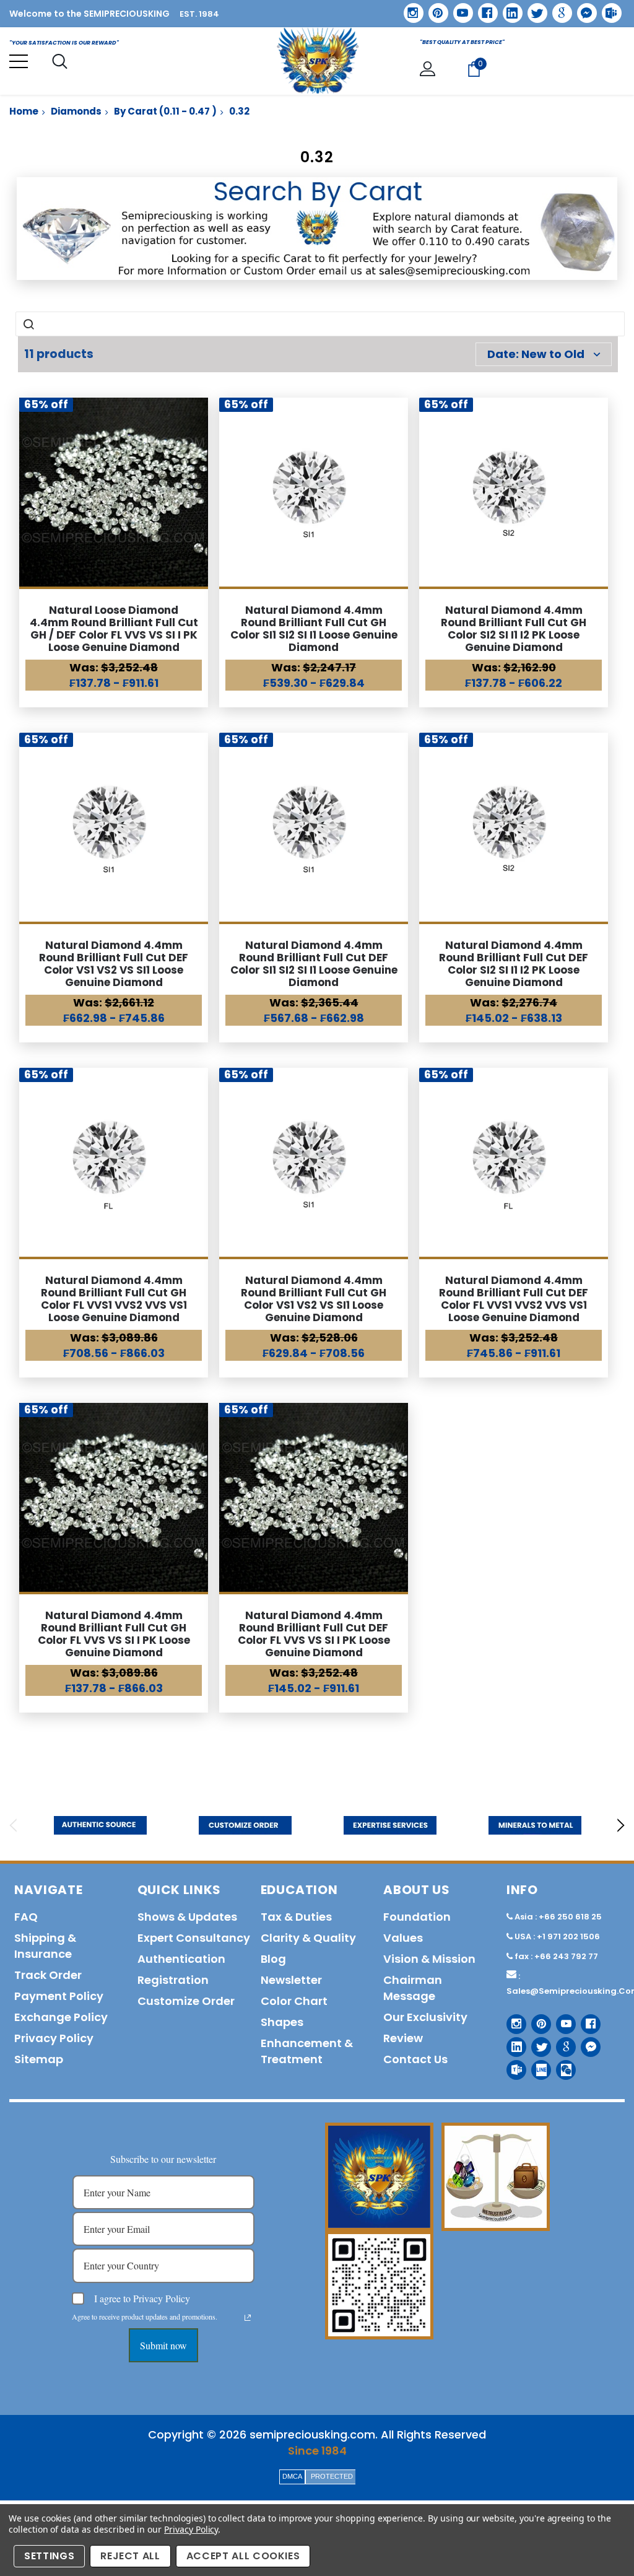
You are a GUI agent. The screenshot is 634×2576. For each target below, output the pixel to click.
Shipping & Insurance (45, 1946)
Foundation (417, 1917)
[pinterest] (434, 9)
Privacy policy (54, 2038)
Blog (273, 1959)
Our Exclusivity (425, 2017)
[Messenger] (583, 9)
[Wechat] (561, 2065)
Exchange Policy (61, 2017)
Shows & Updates (187, 1917)
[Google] (558, 9)
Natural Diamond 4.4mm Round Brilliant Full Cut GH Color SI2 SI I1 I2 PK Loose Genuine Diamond (514, 629)
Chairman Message (413, 1988)
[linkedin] (508, 9)
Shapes (282, 2022)
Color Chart (294, 2001)
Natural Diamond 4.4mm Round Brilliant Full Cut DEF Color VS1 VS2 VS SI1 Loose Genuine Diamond (114, 964)
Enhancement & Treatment (307, 2051)
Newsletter (291, 1980)
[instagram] (409, 8)
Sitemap (39, 2059)
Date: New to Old (536, 354)
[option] (100, 1825)
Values (403, 1938)
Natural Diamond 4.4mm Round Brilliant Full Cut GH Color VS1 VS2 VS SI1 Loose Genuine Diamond (314, 1299)
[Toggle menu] (19, 61)
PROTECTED (332, 2476)
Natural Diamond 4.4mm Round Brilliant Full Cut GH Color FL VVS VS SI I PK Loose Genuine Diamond (114, 1634)
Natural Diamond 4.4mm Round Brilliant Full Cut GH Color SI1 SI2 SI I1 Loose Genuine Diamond (314, 629)
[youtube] (459, 9)
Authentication (181, 1959)
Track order (48, 1975)
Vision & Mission (429, 1959)
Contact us (415, 2059)
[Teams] (607, 9)
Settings (49, 2556)
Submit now (163, 2345)
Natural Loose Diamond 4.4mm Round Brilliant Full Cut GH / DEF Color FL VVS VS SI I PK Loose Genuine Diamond (114, 629)
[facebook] (483, 8)
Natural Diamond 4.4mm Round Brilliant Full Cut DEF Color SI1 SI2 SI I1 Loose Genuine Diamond (314, 964)
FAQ (26, 1917)
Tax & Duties (296, 1917)
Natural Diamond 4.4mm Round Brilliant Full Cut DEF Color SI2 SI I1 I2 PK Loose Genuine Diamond (514, 964)
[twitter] (533, 9)
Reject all (130, 2556)
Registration (173, 1980)
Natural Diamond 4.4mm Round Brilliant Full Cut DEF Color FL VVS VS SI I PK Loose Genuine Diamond (314, 1634)
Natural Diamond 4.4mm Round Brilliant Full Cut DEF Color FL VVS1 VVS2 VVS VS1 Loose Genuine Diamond (514, 1299)
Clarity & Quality (308, 1938)
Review (403, 2038)
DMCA (292, 2476)
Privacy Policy (191, 2529)
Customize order (186, 2001)
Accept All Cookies (243, 2556)
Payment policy (59, 1996)
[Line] (536, 2065)
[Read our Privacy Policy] (248, 2318)
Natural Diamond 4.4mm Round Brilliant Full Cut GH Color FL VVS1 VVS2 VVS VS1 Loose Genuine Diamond (114, 1299)
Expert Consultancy (194, 1938)
